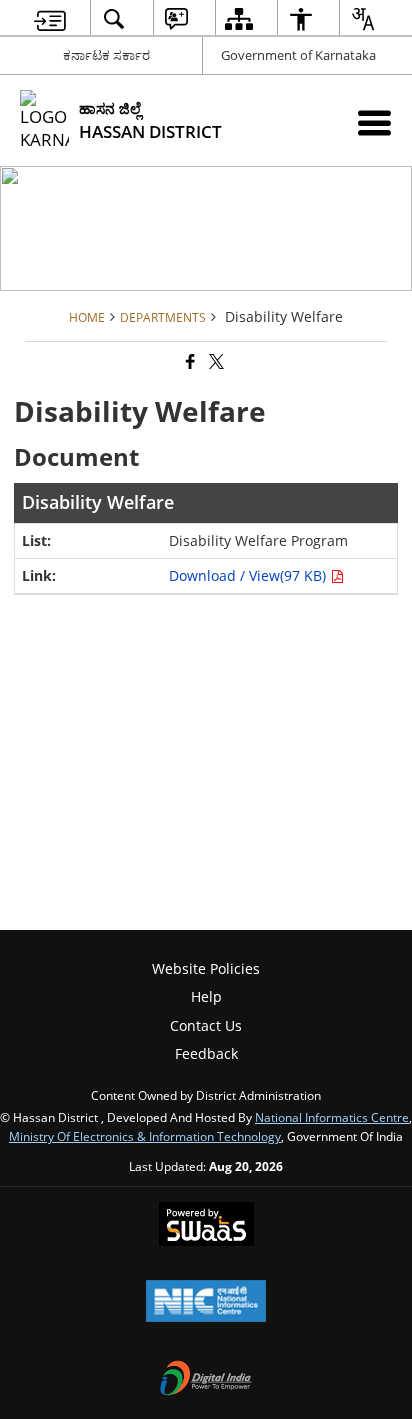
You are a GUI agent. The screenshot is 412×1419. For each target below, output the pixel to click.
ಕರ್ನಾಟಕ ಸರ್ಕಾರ (106, 55)
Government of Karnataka (298, 55)
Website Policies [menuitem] (206, 968)
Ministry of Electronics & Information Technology (145, 1136)
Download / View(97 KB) (249, 575)
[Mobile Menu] (374, 122)
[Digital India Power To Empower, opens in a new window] (206, 1380)
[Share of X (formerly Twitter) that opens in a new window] (215, 361)
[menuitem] (50, 18)
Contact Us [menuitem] (206, 1025)
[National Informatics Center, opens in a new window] (206, 1303)
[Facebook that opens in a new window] (189, 361)
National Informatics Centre (332, 1117)
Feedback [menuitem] (206, 1053)
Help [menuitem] (206, 996)
